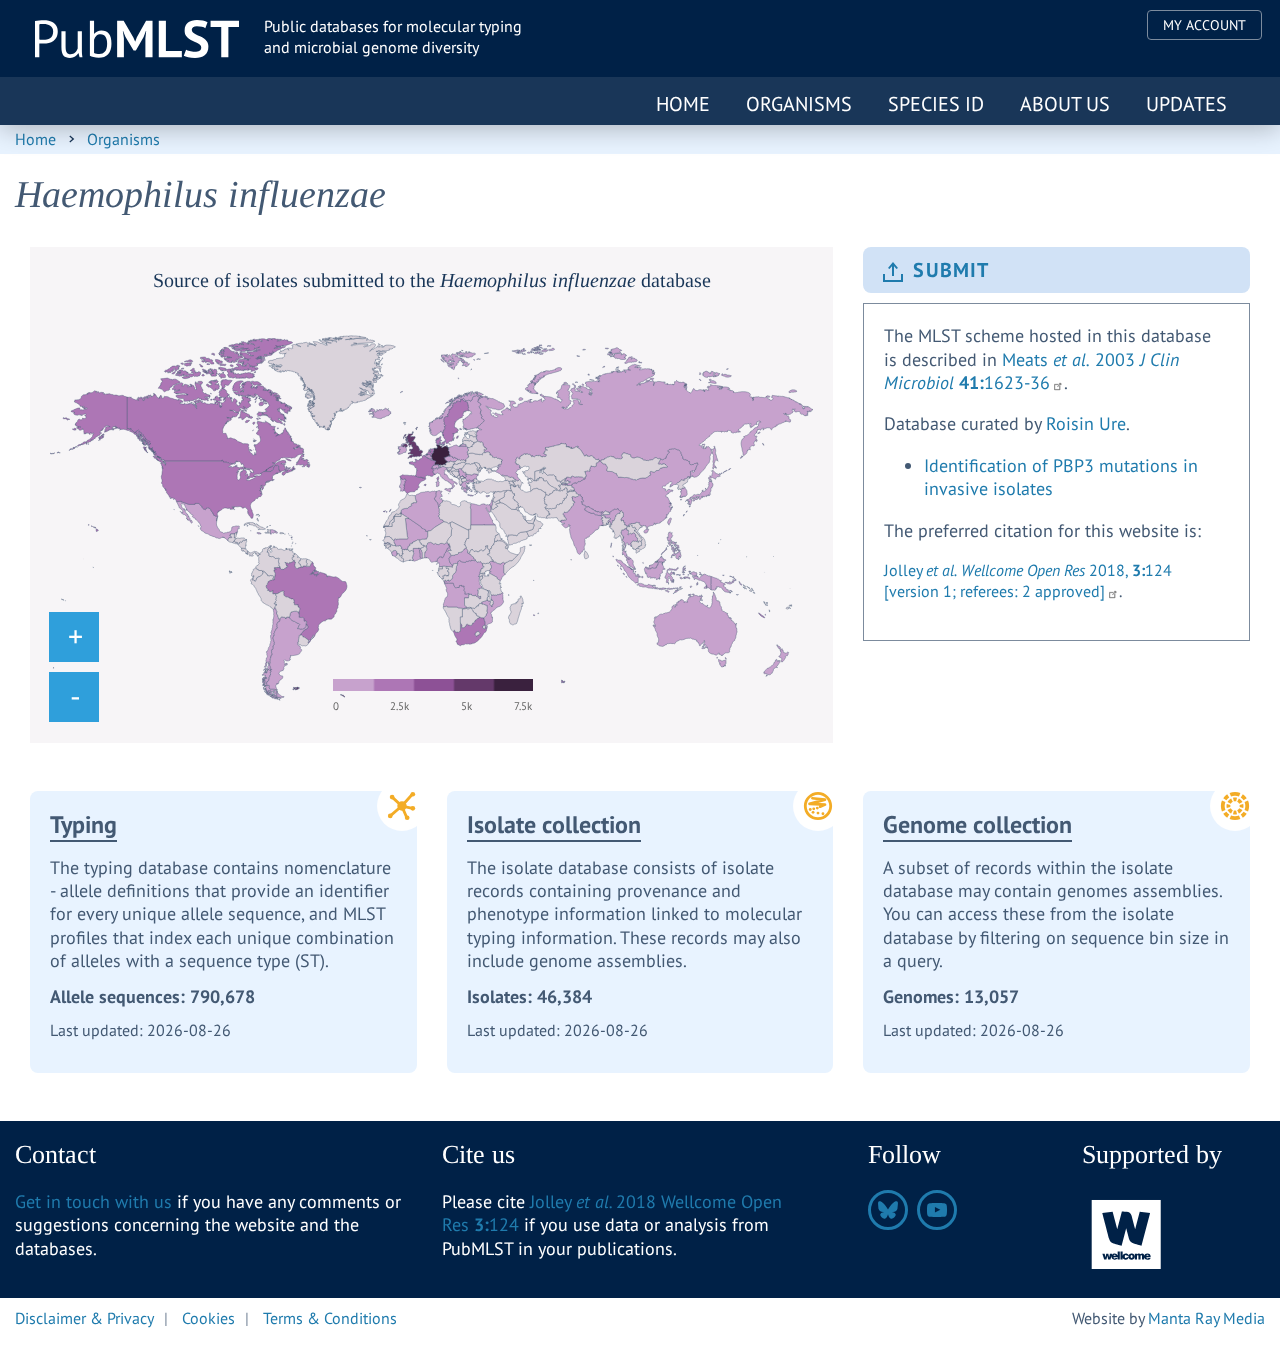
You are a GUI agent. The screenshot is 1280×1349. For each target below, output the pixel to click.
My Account (1204, 25)
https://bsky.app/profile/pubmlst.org (888, 1210)
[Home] (137, 39)
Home (683, 104)
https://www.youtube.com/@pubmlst (937, 1210)
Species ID (936, 104)
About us (1065, 104)
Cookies (208, 1318)
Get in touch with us (93, 1201)
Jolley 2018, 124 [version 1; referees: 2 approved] (1028, 580)
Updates (1186, 104)
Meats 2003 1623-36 (1031, 371)
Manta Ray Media (1206, 1318)
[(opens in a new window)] (1127, 1232)
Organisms (799, 104)
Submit (951, 270)
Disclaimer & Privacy (84, 1318)
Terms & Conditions (330, 1318)
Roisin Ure (1086, 423)
